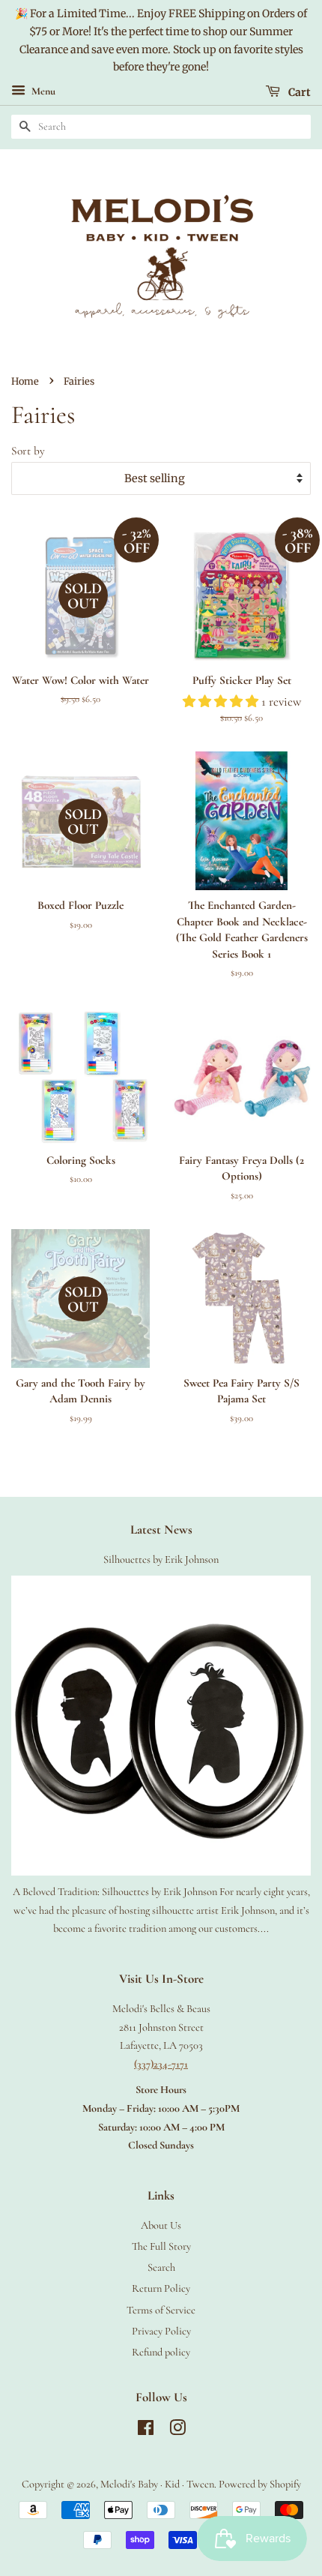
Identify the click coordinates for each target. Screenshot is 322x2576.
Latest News (161, 1529)
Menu (42, 92)
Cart (298, 92)
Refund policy (161, 2352)
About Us (161, 2225)
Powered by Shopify (260, 2484)
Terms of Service (161, 2310)
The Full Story (161, 2246)
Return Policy (161, 2288)
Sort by (28, 451)
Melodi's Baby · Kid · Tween (157, 2484)
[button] (222, 702)
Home (25, 381)
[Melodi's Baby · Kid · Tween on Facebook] (146, 2431)
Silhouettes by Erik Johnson (161, 1559)
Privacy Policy (161, 2331)
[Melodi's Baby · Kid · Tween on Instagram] (177, 2431)
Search (161, 2267)
